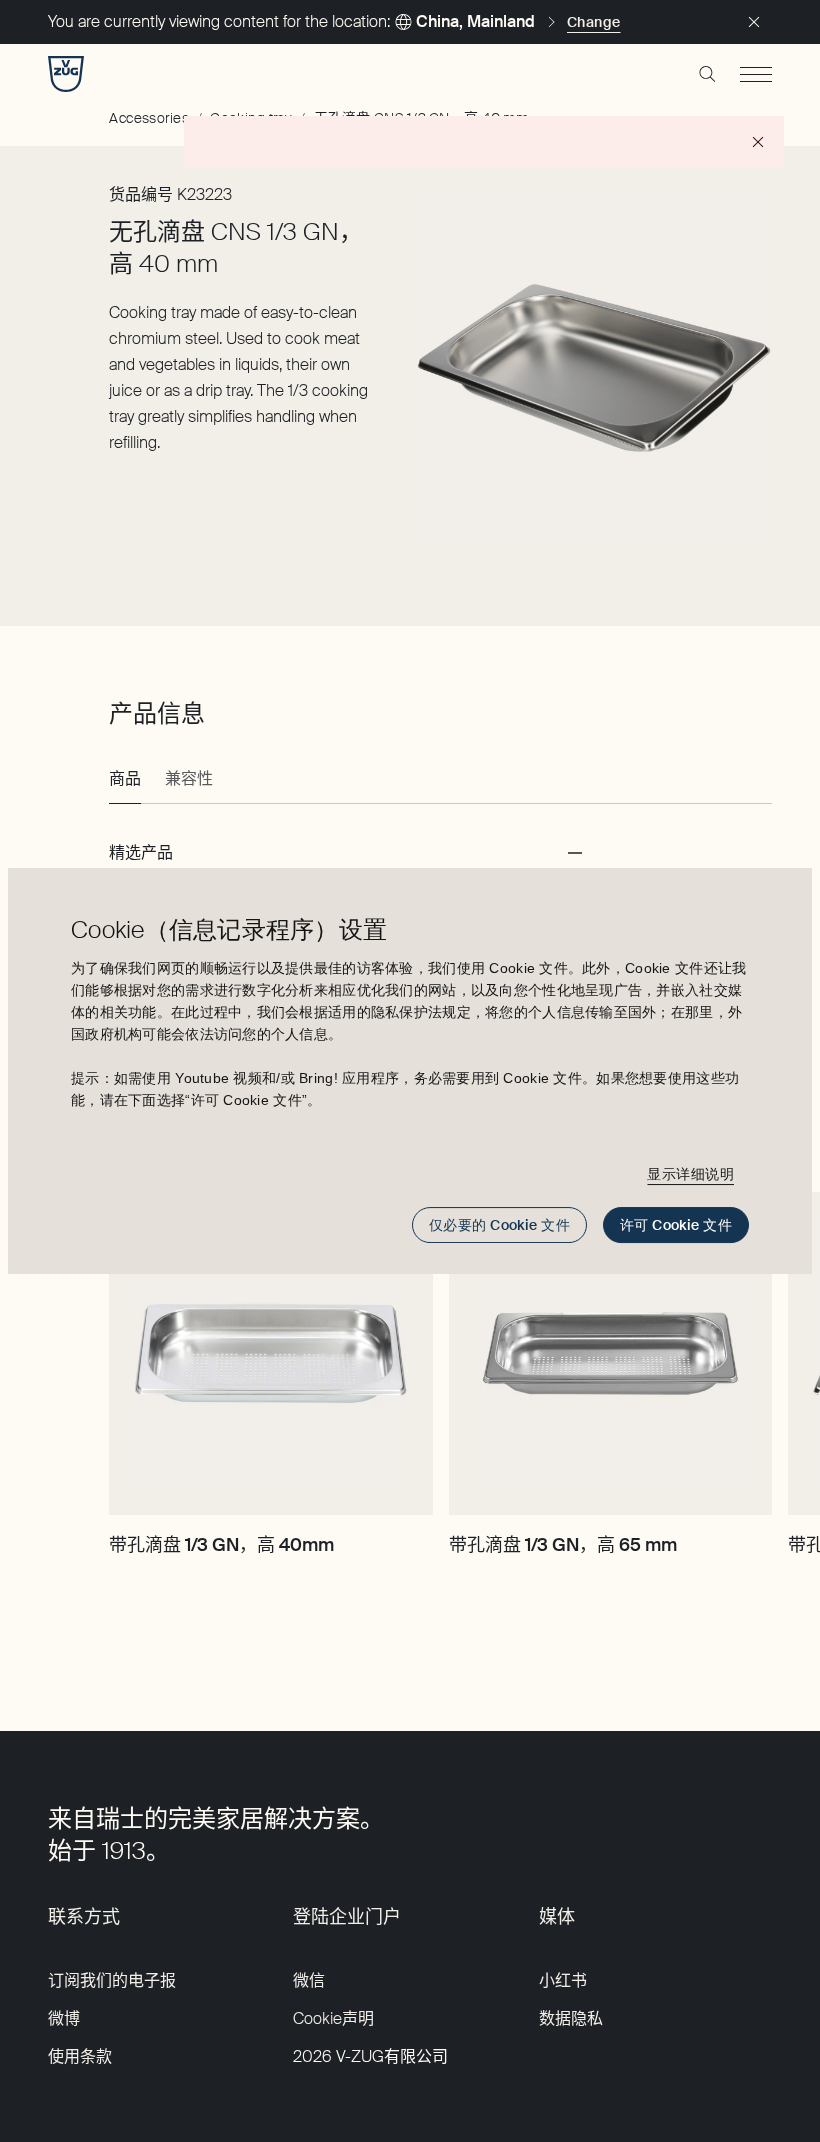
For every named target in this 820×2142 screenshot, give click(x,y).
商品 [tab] (125, 778)
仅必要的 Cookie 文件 (499, 1225)
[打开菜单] (756, 74)
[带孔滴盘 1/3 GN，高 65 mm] (610, 1353)
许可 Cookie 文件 (676, 1225)
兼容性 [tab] (189, 778)
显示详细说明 (690, 1174)
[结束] (754, 22)
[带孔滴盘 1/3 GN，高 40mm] (270, 1353)
